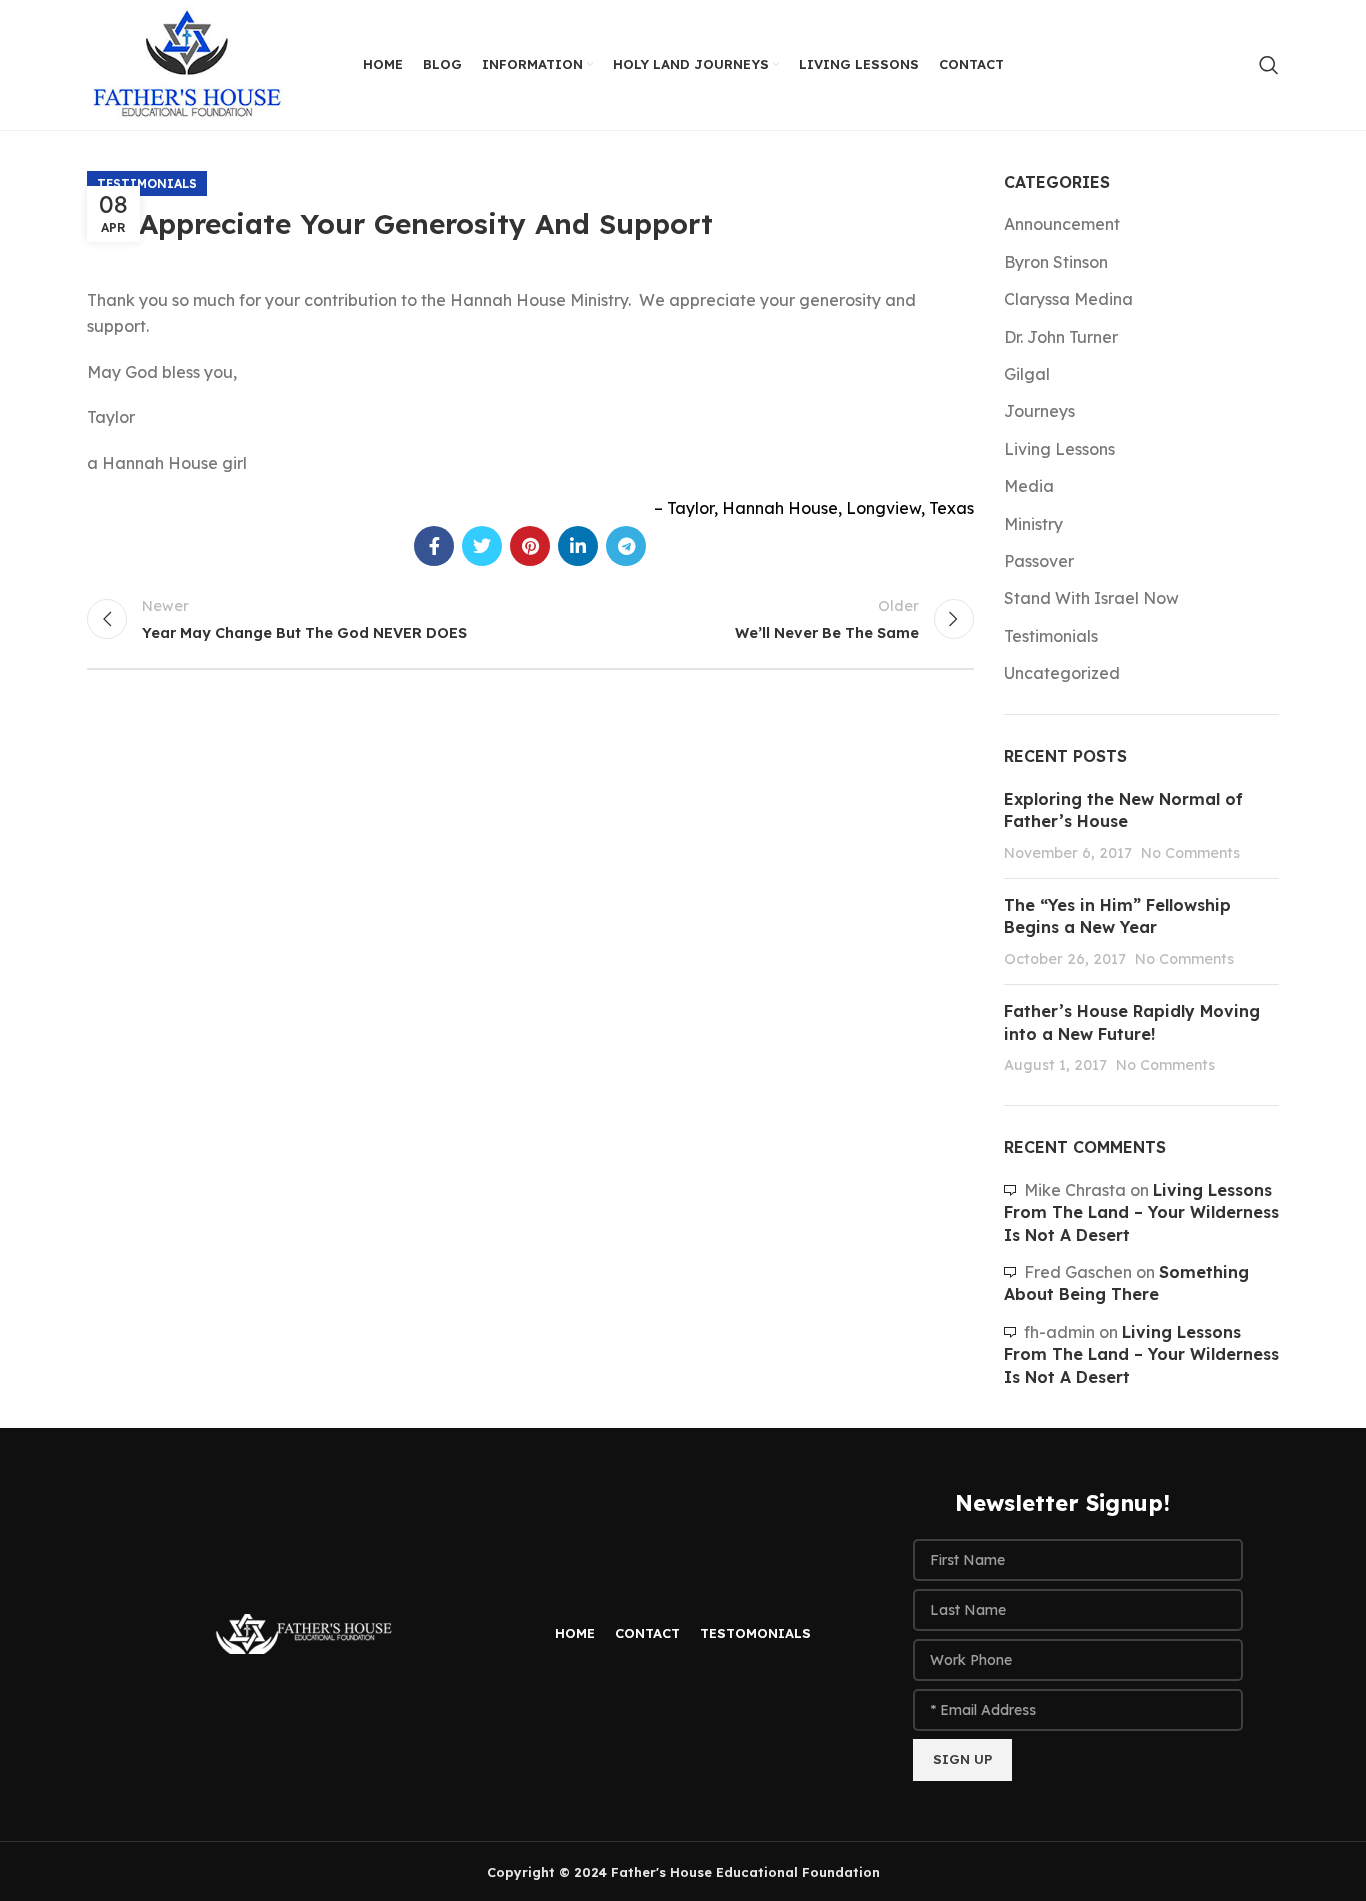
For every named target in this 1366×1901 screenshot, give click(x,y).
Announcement (1062, 224)
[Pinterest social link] (530, 546)
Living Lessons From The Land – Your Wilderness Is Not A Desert (1141, 1212)
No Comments (1190, 853)
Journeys (1039, 411)
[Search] (1269, 65)
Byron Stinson (1056, 262)
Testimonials (147, 183)
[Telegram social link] (626, 546)
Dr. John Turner (1061, 337)
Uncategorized (1062, 673)
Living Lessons (1059, 449)
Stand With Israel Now (1091, 598)
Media (1029, 486)
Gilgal (1027, 374)
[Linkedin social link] (578, 546)
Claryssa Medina (1068, 299)
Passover (1039, 561)
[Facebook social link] (434, 546)
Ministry (1033, 524)
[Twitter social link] (482, 546)
